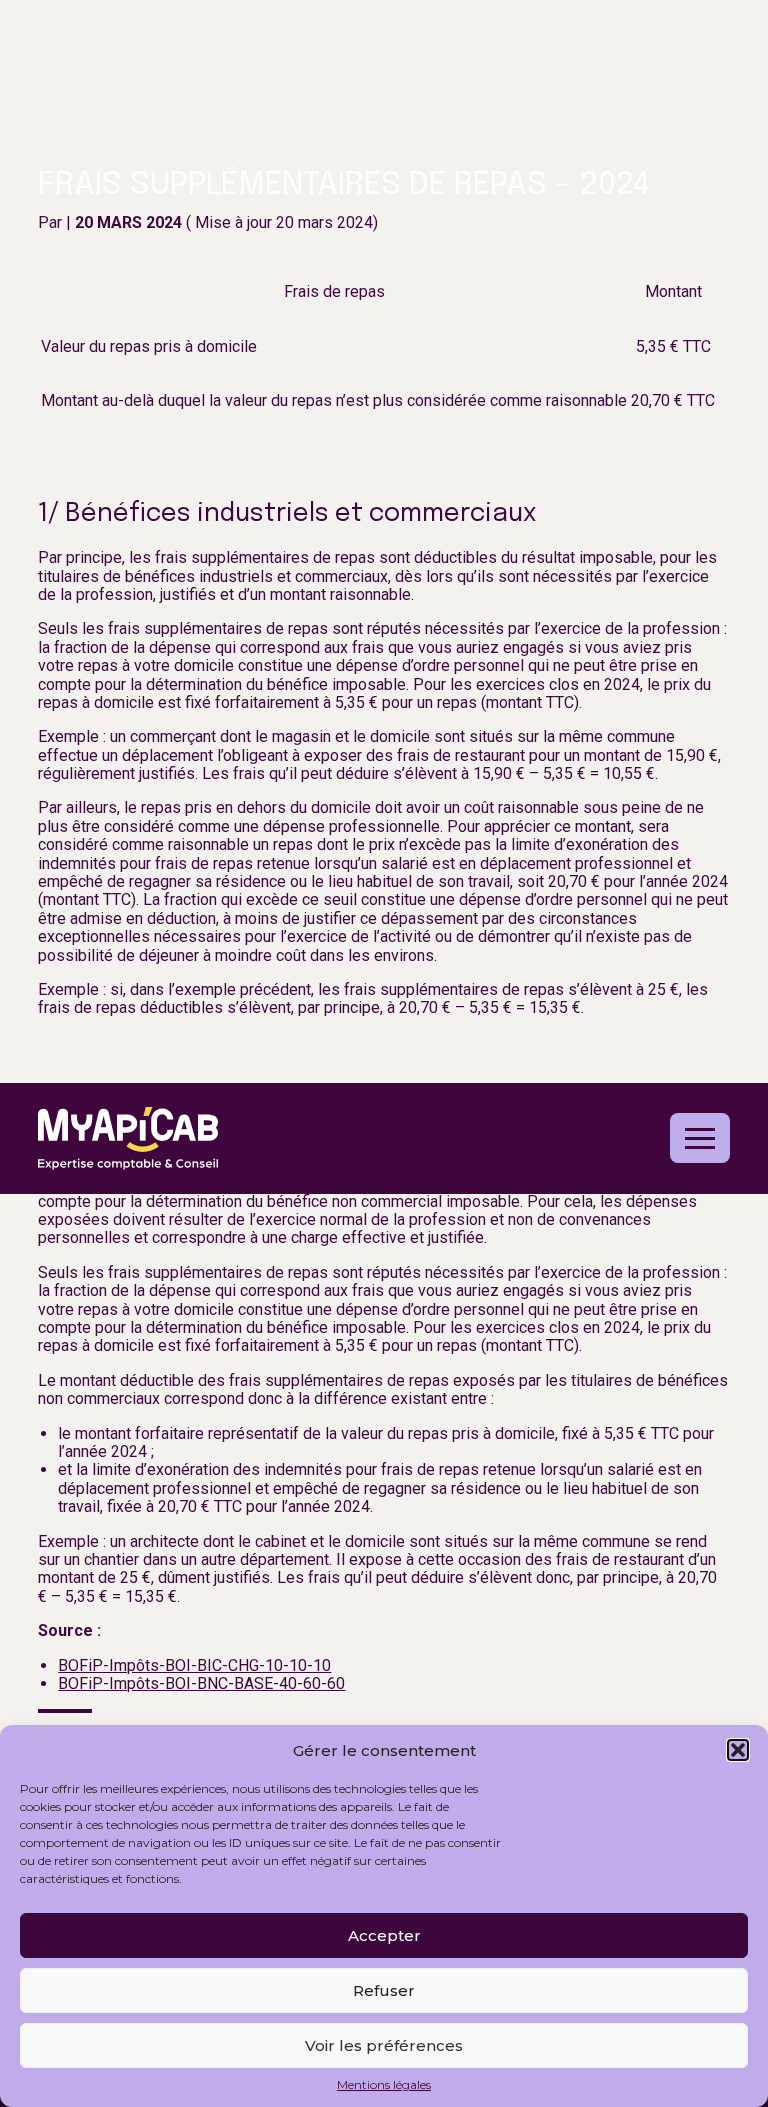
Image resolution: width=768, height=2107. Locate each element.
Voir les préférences (384, 2045)
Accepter (384, 1935)
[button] (738, 1750)
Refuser (384, 1990)
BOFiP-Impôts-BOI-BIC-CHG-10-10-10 (194, 1665)
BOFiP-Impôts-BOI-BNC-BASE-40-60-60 (201, 1683)
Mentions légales (384, 2085)
